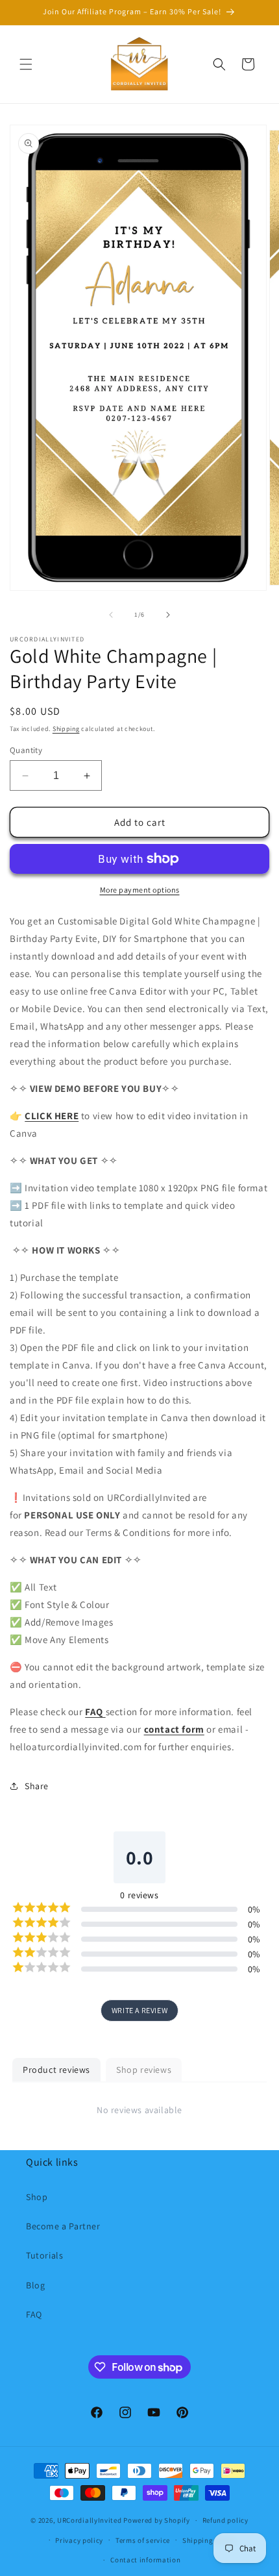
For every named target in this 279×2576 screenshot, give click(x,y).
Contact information (145, 2560)
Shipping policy (209, 2540)
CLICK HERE (52, 1116)
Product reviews (56, 2070)
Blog (35, 2285)
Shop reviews (144, 2070)
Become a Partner (63, 2226)
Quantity (26, 750)
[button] (26, 64)
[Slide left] (111, 615)
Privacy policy (79, 2540)
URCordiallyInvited (90, 2520)
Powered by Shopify (157, 2520)
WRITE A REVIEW (139, 2010)
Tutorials (44, 2255)
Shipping (66, 729)
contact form (174, 1729)
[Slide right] (168, 615)
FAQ (34, 2314)
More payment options (140, 890)
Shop (37, 2197)
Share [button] (37, 1786)
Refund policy (225, 2520)
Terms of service (143, 2540)
